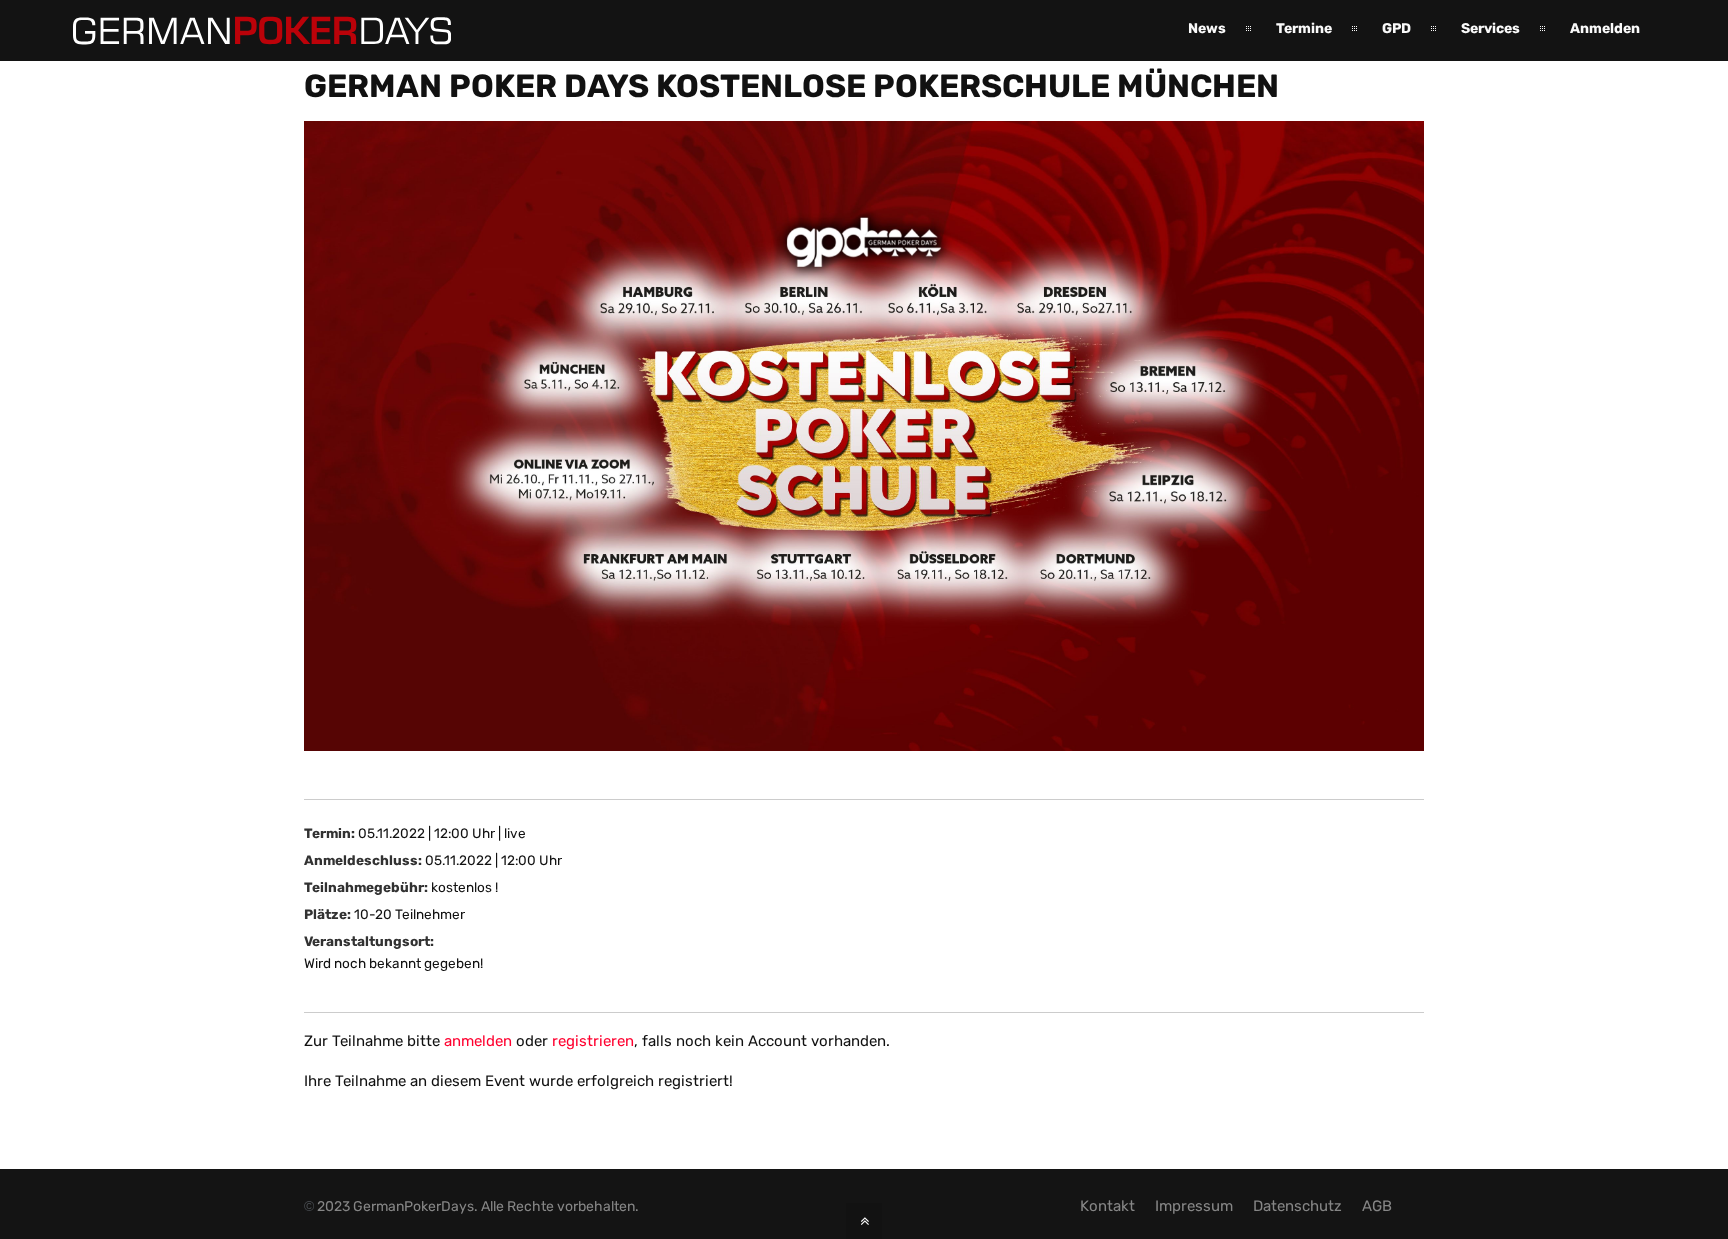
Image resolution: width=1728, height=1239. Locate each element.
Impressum (1194, 1206)
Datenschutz (1297, 1206)
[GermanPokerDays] (247, 33)
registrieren (593, 1041)
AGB (1377, 1206)
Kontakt (1107, 1206)
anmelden (478, 1041)
